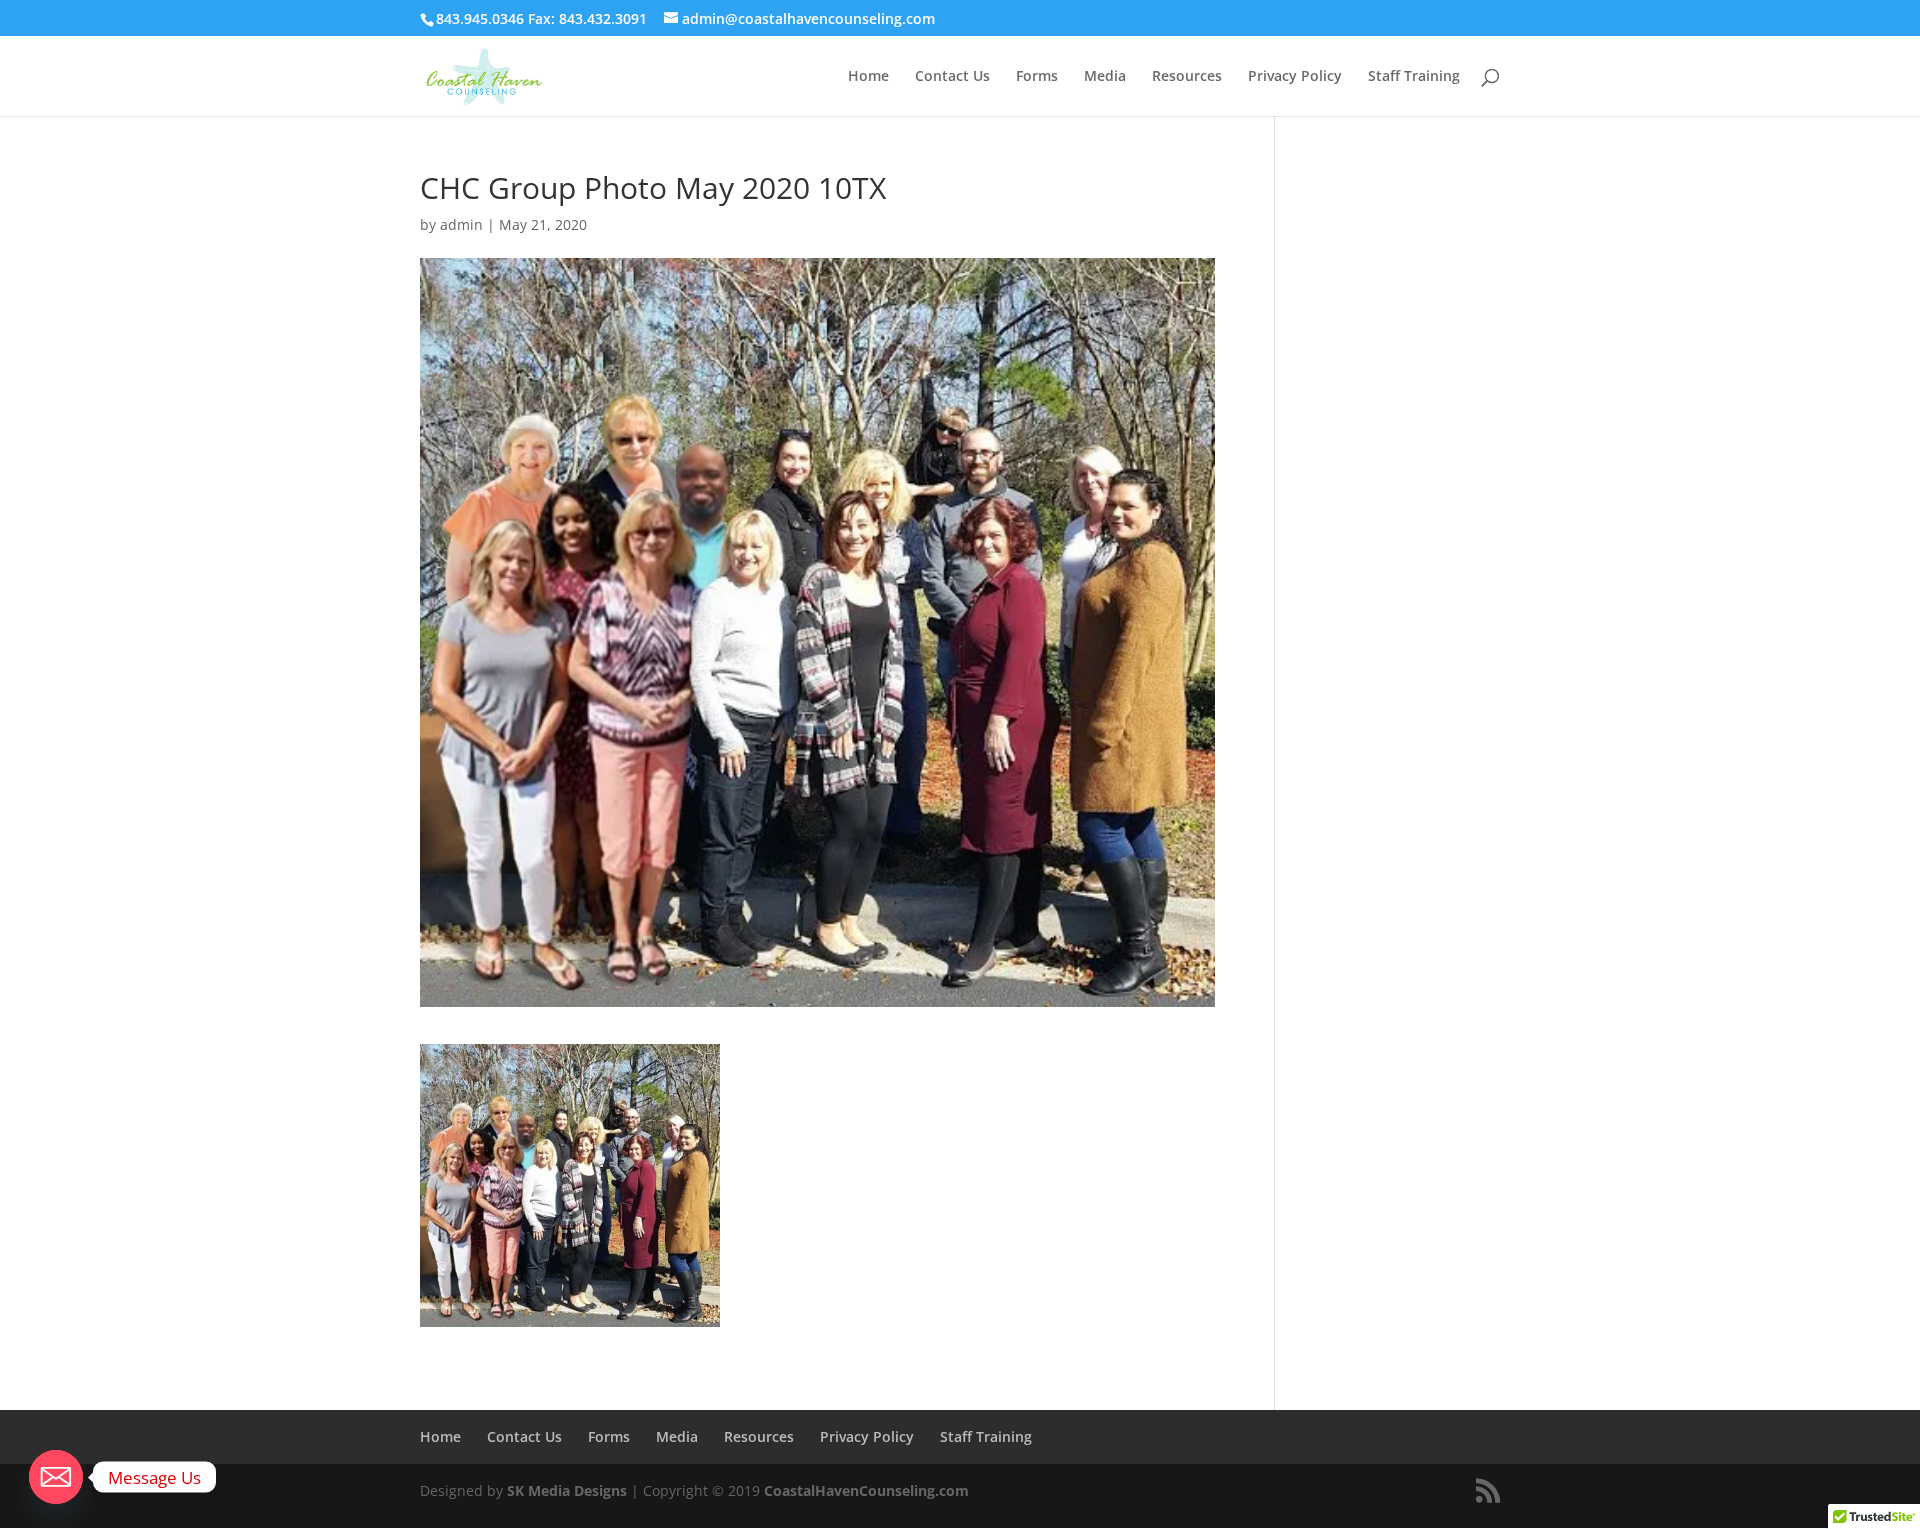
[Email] (56, 1477)
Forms (1037, 77)
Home (868, 77)
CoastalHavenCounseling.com (866, 1490)
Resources (1187, 77)
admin (461, 224)
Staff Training (1414, 77)
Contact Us (952, 77)
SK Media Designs (567, 1490)
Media (1105, 77)
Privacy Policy (1295, 77)
